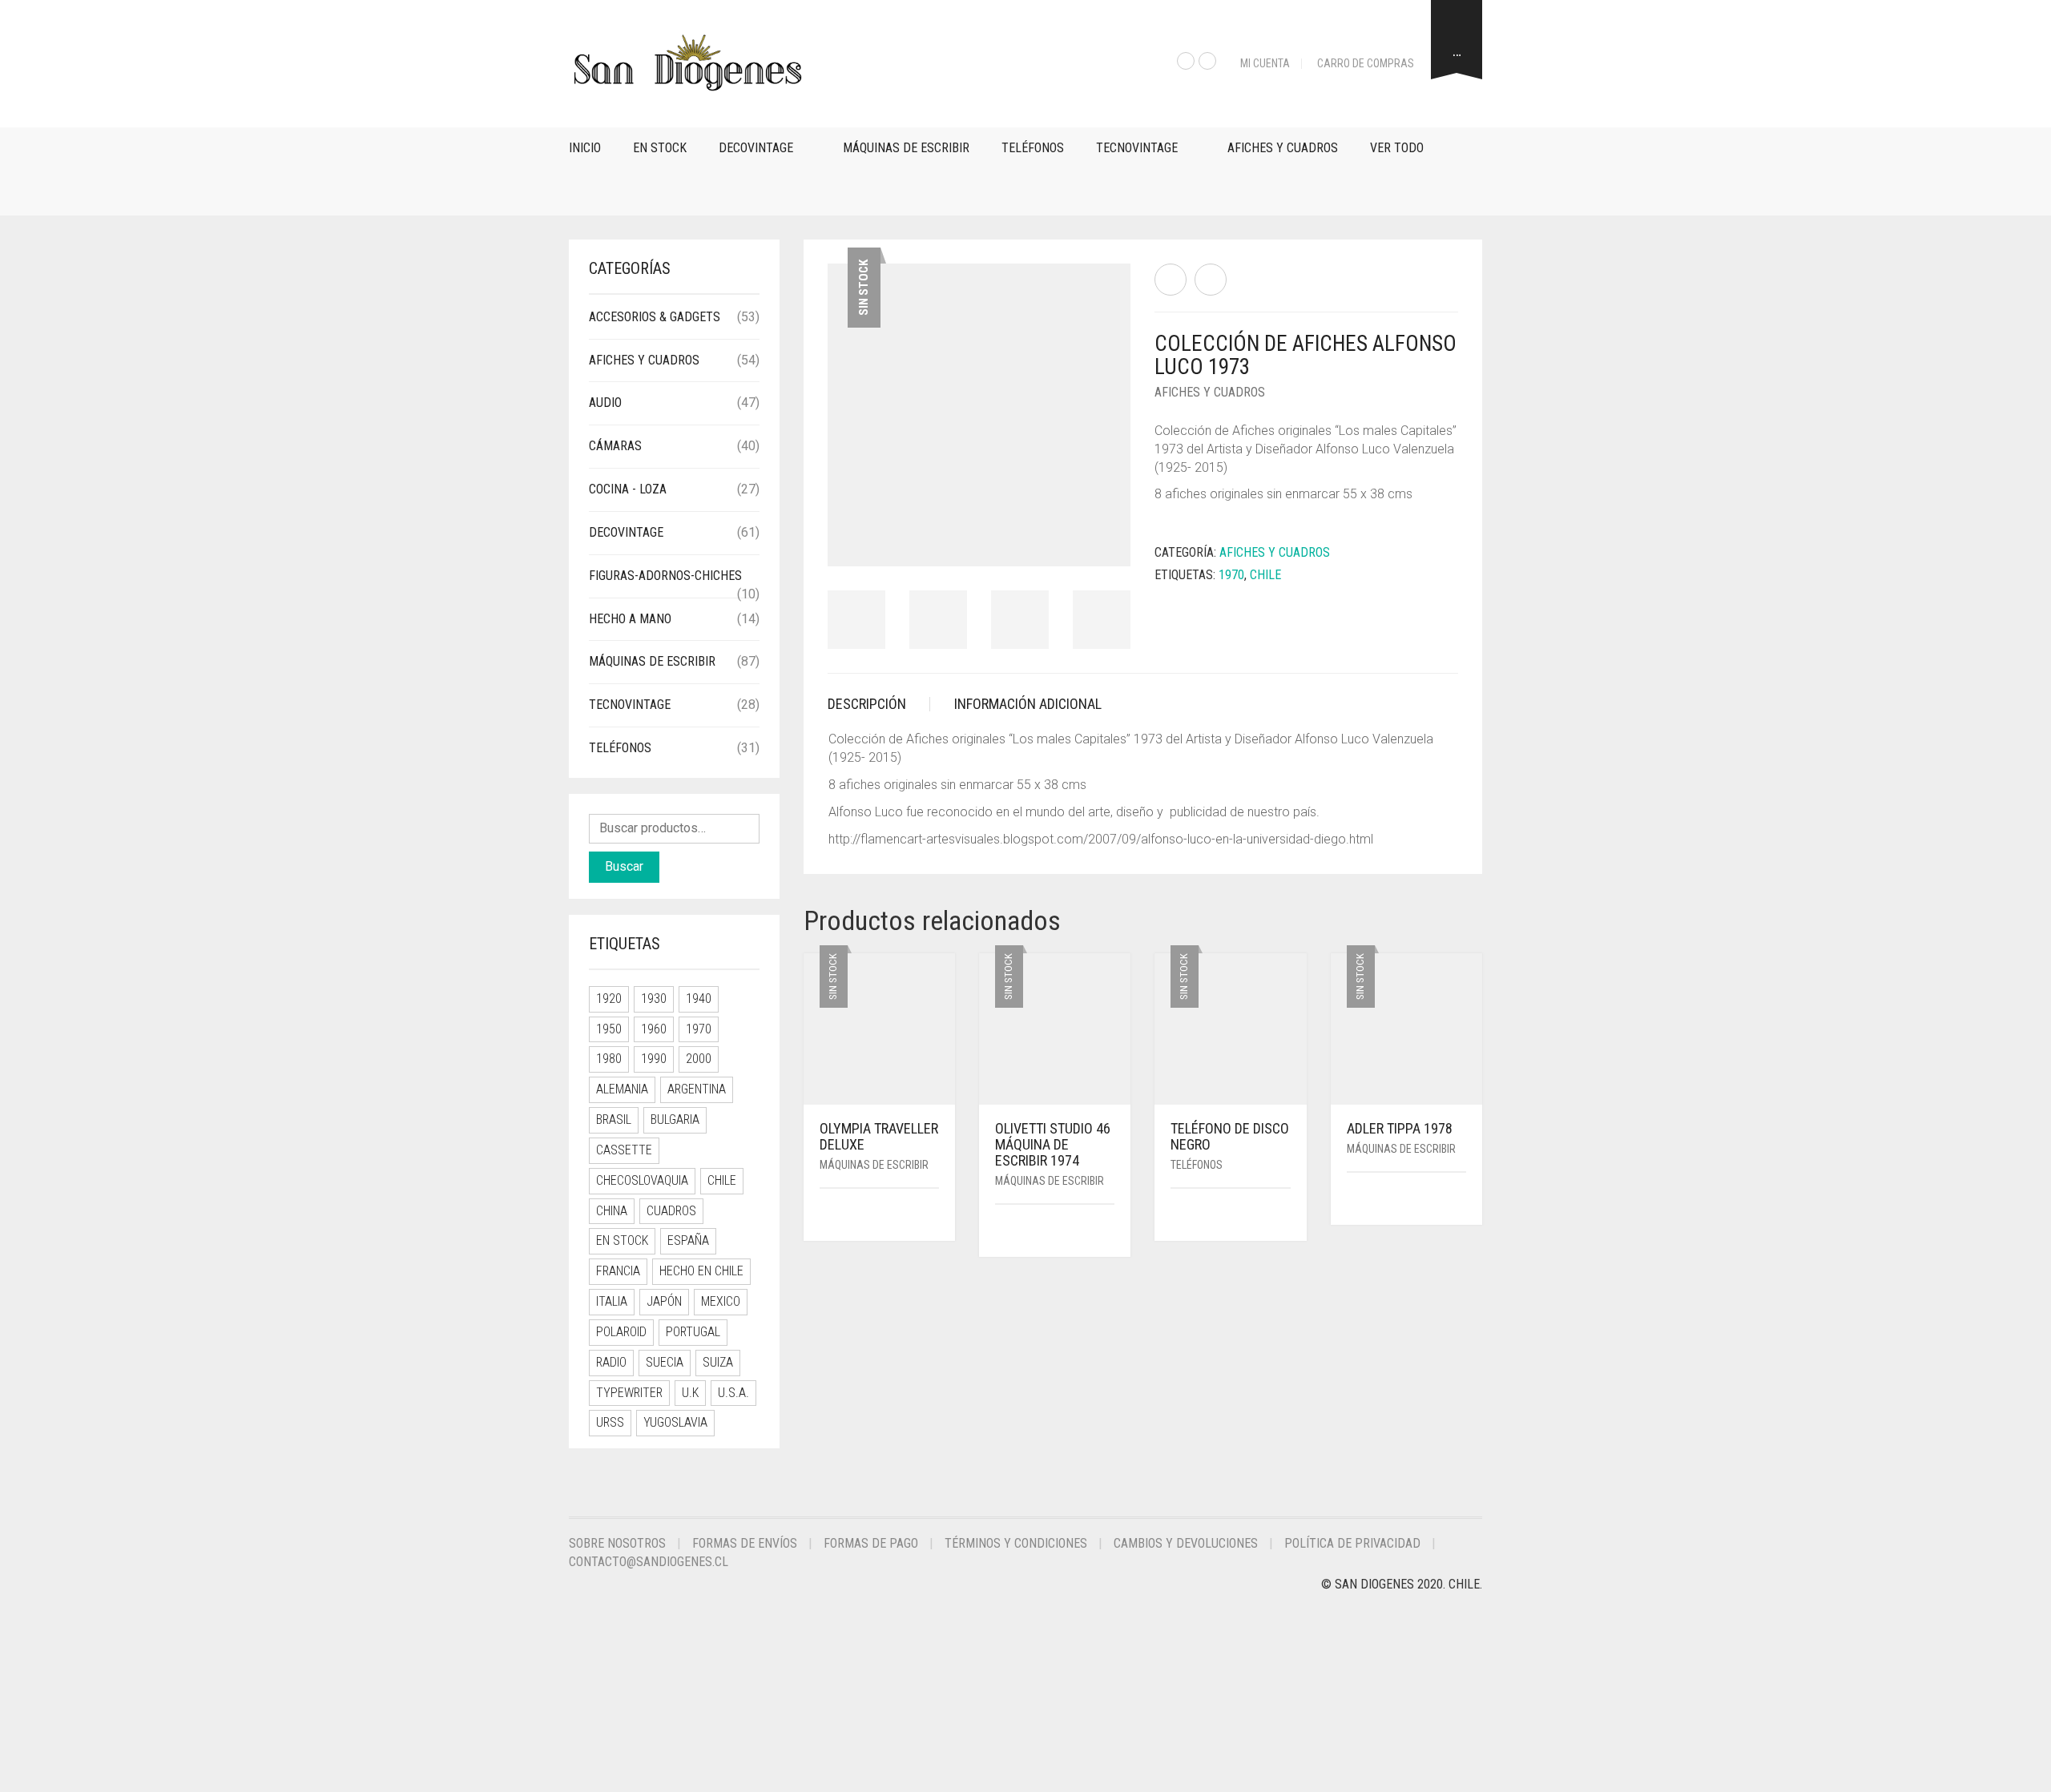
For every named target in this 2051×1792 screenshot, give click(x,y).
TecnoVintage (1137, 148)
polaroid (621, 1332)
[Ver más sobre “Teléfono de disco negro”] (1285, 1216)
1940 (699, 999)
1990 (654, 1059)
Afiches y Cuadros (1283, 148)
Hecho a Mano (630, 619)
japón (664, 1301)
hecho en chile (701, 1271)
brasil (614, 1119)
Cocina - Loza (628, 489)
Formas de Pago (871, 1543)
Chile (1265, 575)
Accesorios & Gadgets (655, 317)
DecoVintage (756, 148)
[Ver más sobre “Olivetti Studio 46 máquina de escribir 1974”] (1109, 1232)
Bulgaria (675, 1119)
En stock (660, 148)
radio (611, 1362)
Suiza (718, 1362)
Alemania (622, 1089)
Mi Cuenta (1265, 63)
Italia (612, 1301)
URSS (610, 1422)
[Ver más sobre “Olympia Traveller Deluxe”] (933, 1216)
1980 (609, 1059)
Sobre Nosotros (617, 1543)
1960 (654, 1029)
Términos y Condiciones (1016, 1543)
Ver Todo (1397, 148)
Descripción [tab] (867, 704)
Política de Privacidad (1352, 1543)
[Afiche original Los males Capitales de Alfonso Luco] (1211, 280)
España (688, 1240)
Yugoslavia (675, 1422)
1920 (609, 999)
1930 (654, 999)
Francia (618, 1271)
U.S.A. (733, 1393)
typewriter (629, 1393)
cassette (624, 1150)
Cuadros (671, 1211)
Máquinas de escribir (906, 148)
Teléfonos (1033, 148)
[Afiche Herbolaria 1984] (1171, 280)
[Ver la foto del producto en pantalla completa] (1104, 540)
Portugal (693, 1332)
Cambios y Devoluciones (1186, 1543)
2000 (699, 1059)
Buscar (624, 866)
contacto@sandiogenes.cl (649, 1562)
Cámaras (615, 446)
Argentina (697, 1089)
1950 (609, 1029)
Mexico (721, 1301)
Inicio (585, 148)
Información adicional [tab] (1028, 704)
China (612, 1211)
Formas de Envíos (745, 1543)
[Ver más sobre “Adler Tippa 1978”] (1461, 1200)
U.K (690, 1393)
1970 (1231, 575)
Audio (605, 403)
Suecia (665, 1362)
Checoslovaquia (642, 1180)
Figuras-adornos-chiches (665, 576)
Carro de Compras (1366, 63)
